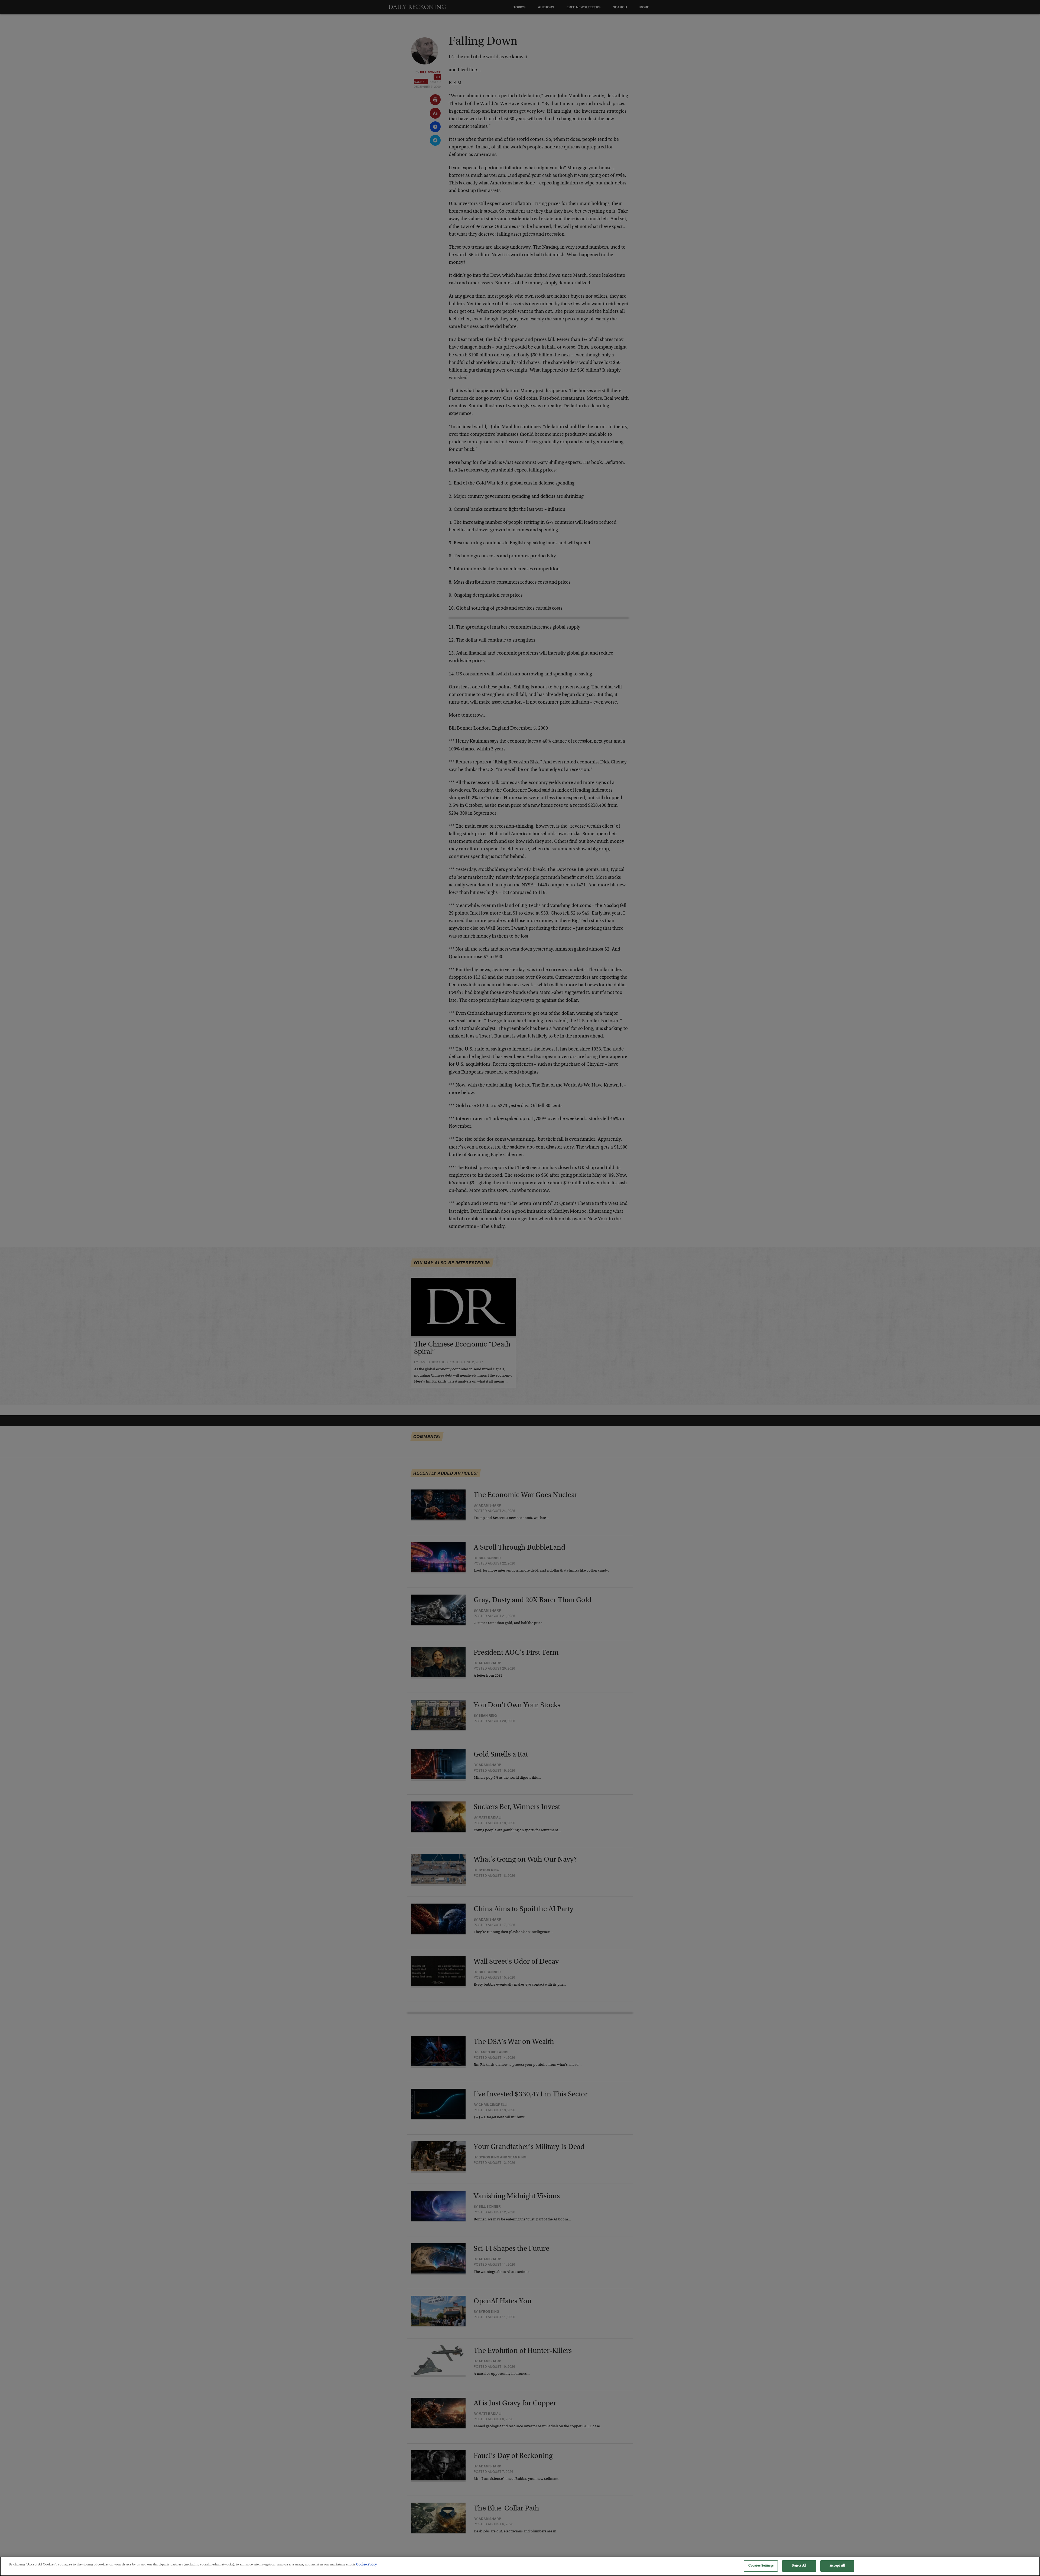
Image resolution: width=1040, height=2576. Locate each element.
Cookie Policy (366, 2565)
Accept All (837, 2566)
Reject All (799, 2566)
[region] (520, 2566)
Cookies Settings (761, 2566)
